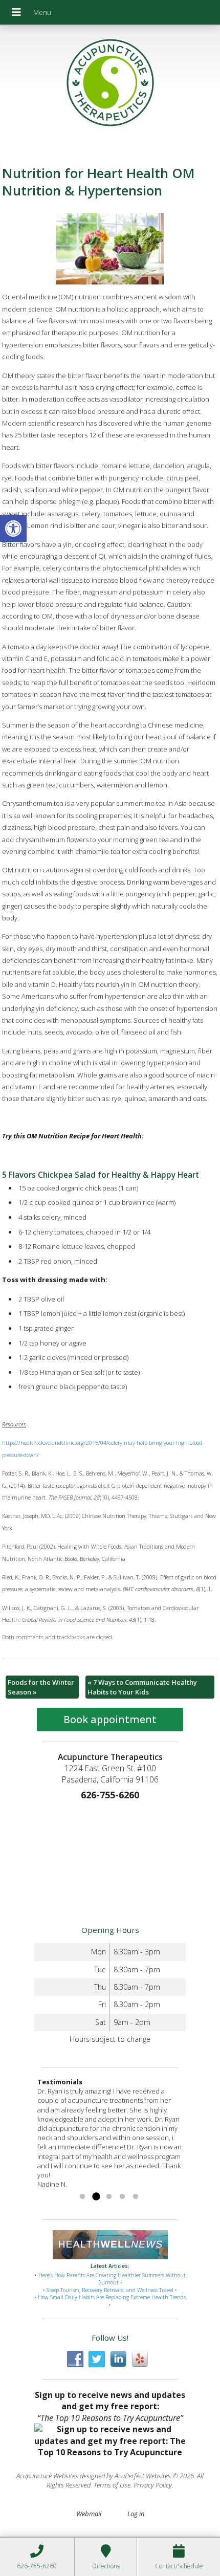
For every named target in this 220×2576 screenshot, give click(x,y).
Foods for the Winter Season (41, 1687)
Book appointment (110, 1719)
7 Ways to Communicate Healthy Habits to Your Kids (142, 1687)
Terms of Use (112, 2485)
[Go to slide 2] (96, 2197)
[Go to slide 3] (109, 2197)
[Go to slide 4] (122, 2197)
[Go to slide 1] (82, 2197)
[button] (13, 529)
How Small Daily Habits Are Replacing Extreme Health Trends (112, 2297)
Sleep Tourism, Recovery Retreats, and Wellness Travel (110, 2290)
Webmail (89, 2514)
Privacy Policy (153, 2485)
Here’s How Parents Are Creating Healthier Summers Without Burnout (112, 2279)
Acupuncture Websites (47, 2476)
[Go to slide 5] (136, 2197)
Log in (136, 2514)
